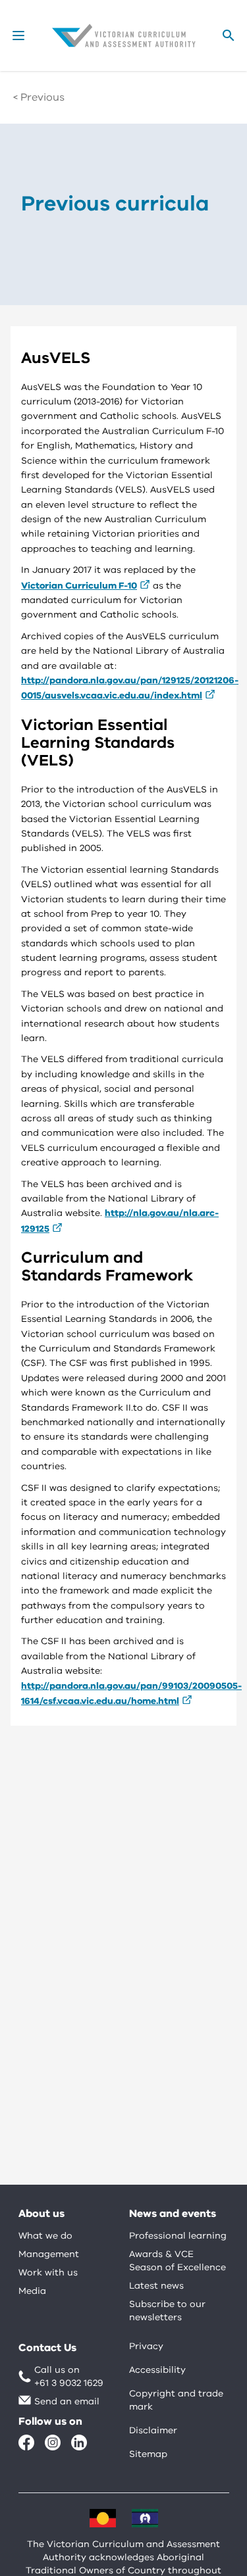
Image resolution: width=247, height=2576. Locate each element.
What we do (45, 2236)
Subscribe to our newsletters (167, 2311)
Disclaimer (153, 2430)
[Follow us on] (26, 2442)
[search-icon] (229, 36)
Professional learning (178, 2236)
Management (49, 2254)
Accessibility (157, 2370)
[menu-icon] (18, 36)
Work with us (48, 2272)
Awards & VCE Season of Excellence (178, 2261)
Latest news (156, 2286)
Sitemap (148, 2454)
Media (32, 2291)
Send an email (67, 2401)
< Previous (39, 97)
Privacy (146, 2346)
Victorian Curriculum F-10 (79, 586)
